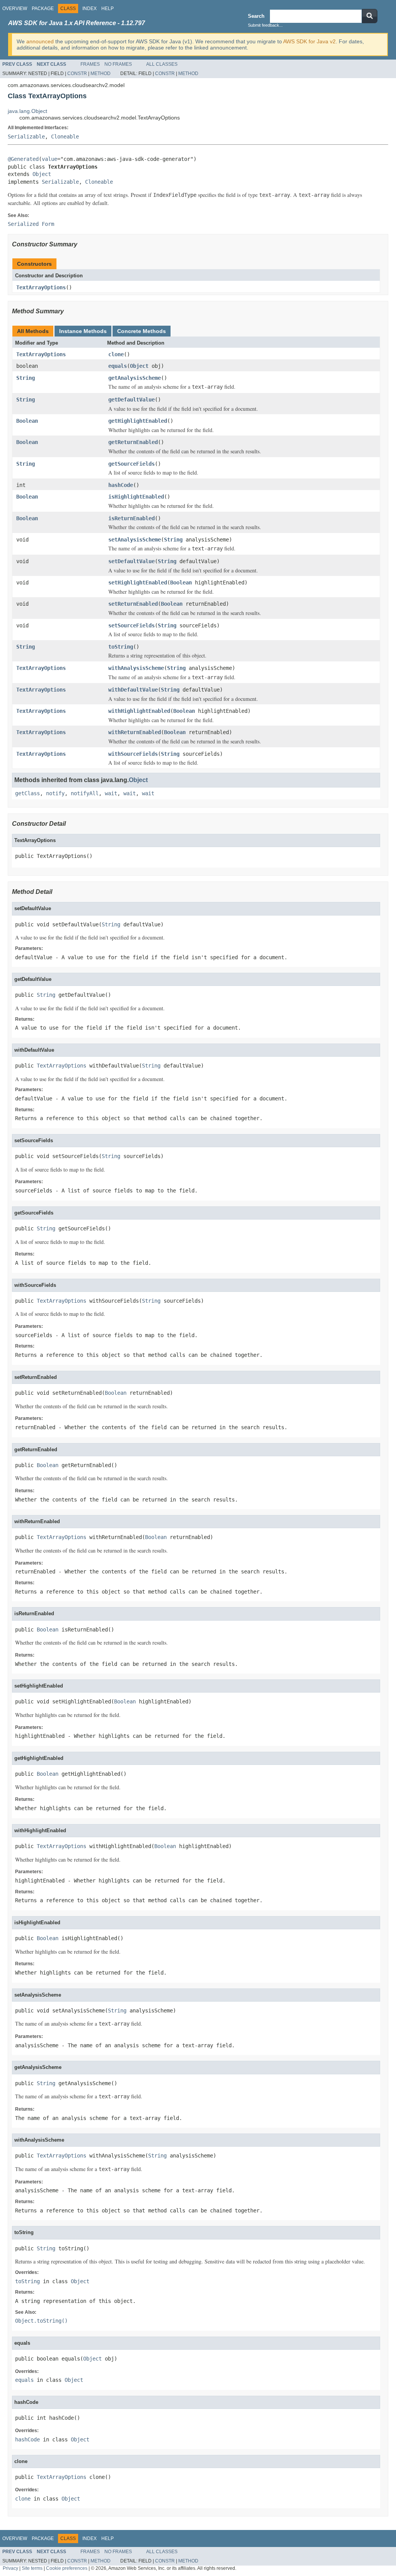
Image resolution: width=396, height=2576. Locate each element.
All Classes (162, 64)
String (26, 378)
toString (121, 647)
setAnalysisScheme (135, 540)
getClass (27, 793)
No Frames (118, 64)
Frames (90, 64)
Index (90, 9)
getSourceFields (131, 464)
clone (116, 354)
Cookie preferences (67, 2568)
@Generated (23, 159)
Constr (77, 73)
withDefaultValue (133, 690)
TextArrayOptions (41, 287)
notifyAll (85, 793)
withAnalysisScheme (136, 668)
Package (43, 9)
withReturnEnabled (135, 732)
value (49, 159)
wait (111, 793)
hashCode (121, 485)
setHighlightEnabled (138, 583)
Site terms (32, 2568)
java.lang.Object (27, 111)
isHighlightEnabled (136, 497)
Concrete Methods (142, 331)
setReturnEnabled (133, 604)
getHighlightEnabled (138, 421)
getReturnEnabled (133, 442)
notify (55, 793)
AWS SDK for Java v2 (309, 41)
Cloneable (65, 137)
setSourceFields (131, 625)
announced (40, 41)
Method (101, 73)
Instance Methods (83, 331)
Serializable (26, 137)
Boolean (27, 421)
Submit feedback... (265, 25)
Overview (15, 9)
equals (118, 366)
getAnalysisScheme (135, 378)
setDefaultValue (131, 561)
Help (108, 9)
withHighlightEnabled (139, 711)
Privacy (10, 2568)
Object (42, 174)
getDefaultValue (131, 400)
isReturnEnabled (131, 518)
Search (256, 16)
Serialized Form (31, 224)
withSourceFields (133, 754)
